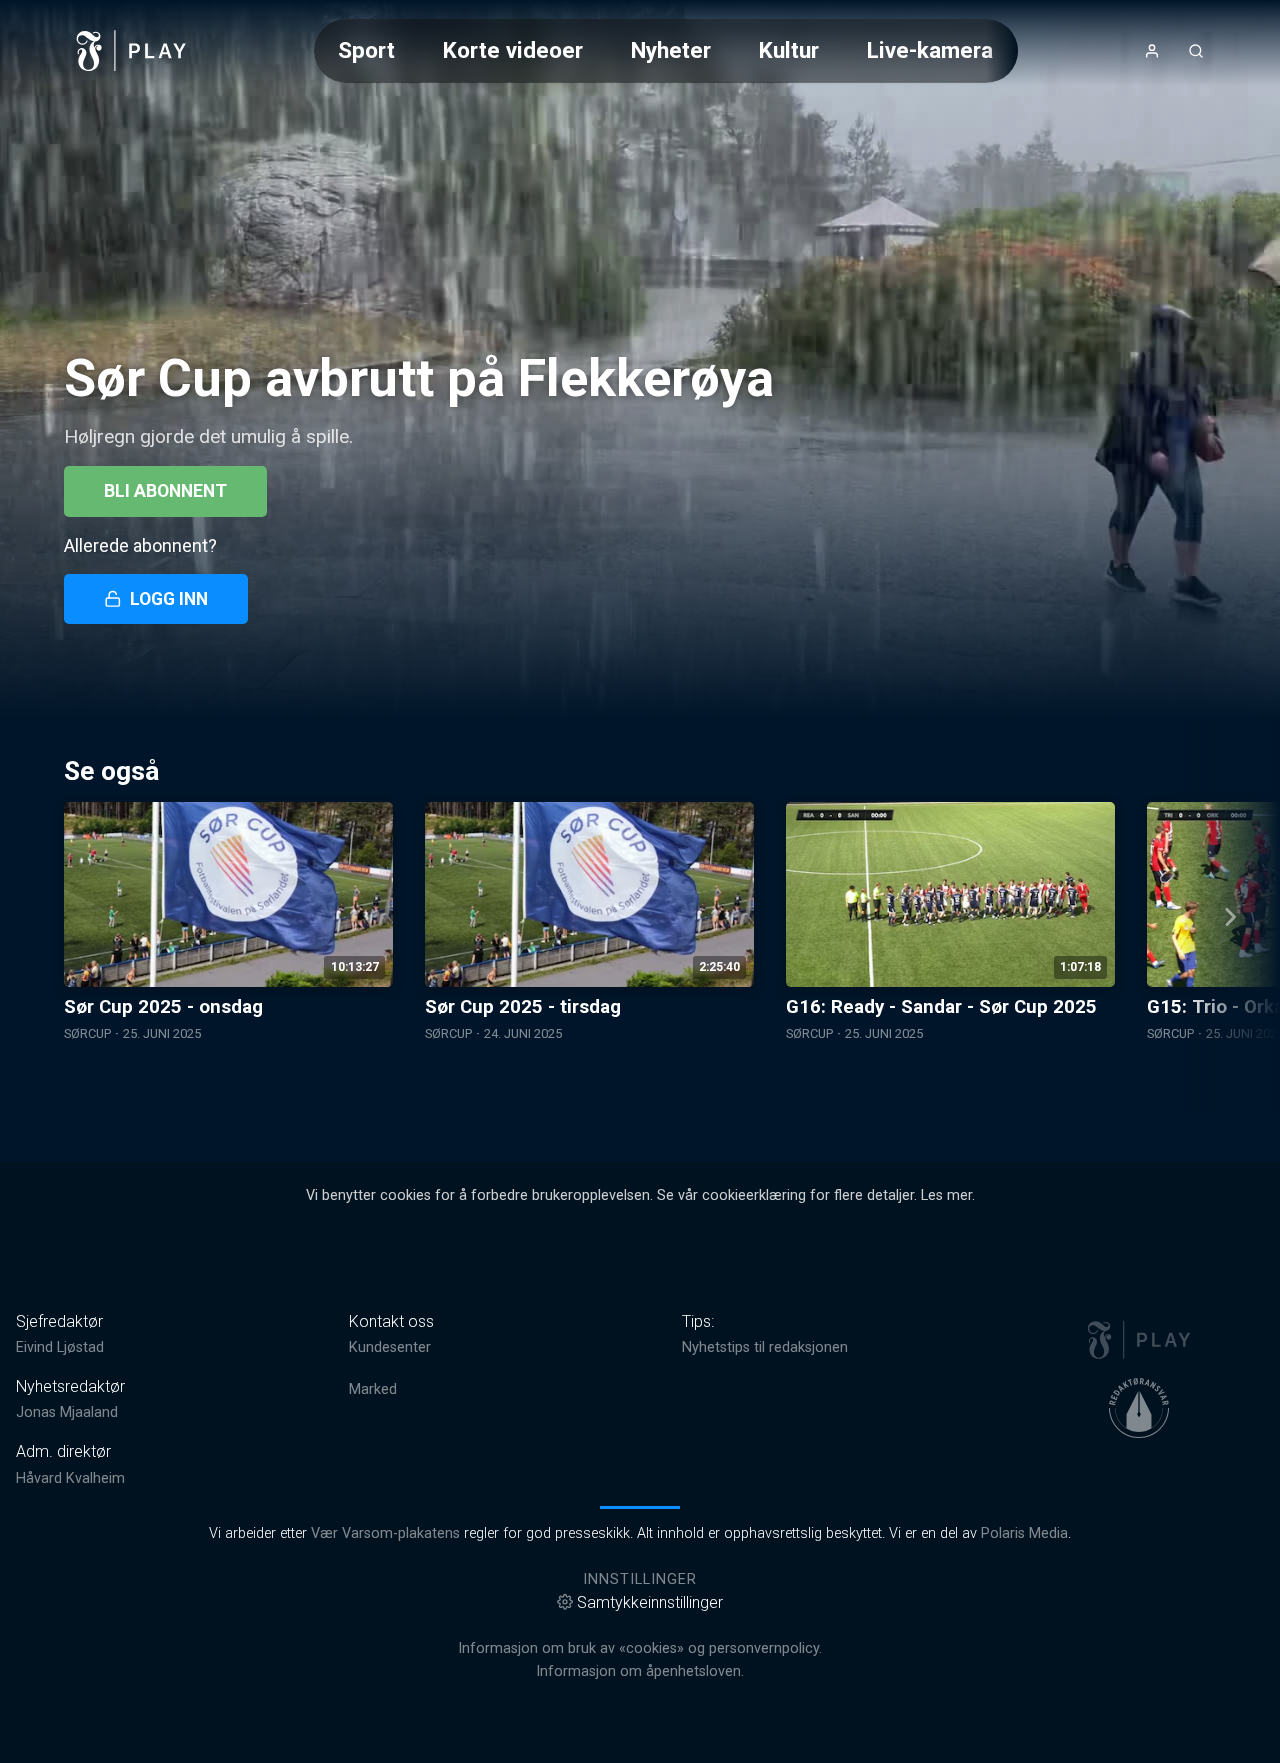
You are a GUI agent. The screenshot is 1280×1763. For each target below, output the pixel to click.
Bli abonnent (165, 491)
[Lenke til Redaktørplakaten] (1139, 1408)
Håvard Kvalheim (70, 1478)
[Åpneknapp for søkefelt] (1196, 51)
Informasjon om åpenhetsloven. (640, 1671)
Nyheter (671, 50)
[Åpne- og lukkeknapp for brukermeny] (1152, 51)
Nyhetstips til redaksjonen (765, 1347)
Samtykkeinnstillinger (650, 1602)
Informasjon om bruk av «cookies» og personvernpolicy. (640, 1648)
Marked (373, 1389)
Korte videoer (513, 50)
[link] (132, 51)
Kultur (789, 50)
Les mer (946, 1195)
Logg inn (169, 599)
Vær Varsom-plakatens (385, 1533)
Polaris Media (1024, 1533)
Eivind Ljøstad (60, 1347)
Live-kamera (930, 50)
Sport (366, 50)
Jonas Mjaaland (67, 1412)
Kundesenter (390, 1347)
